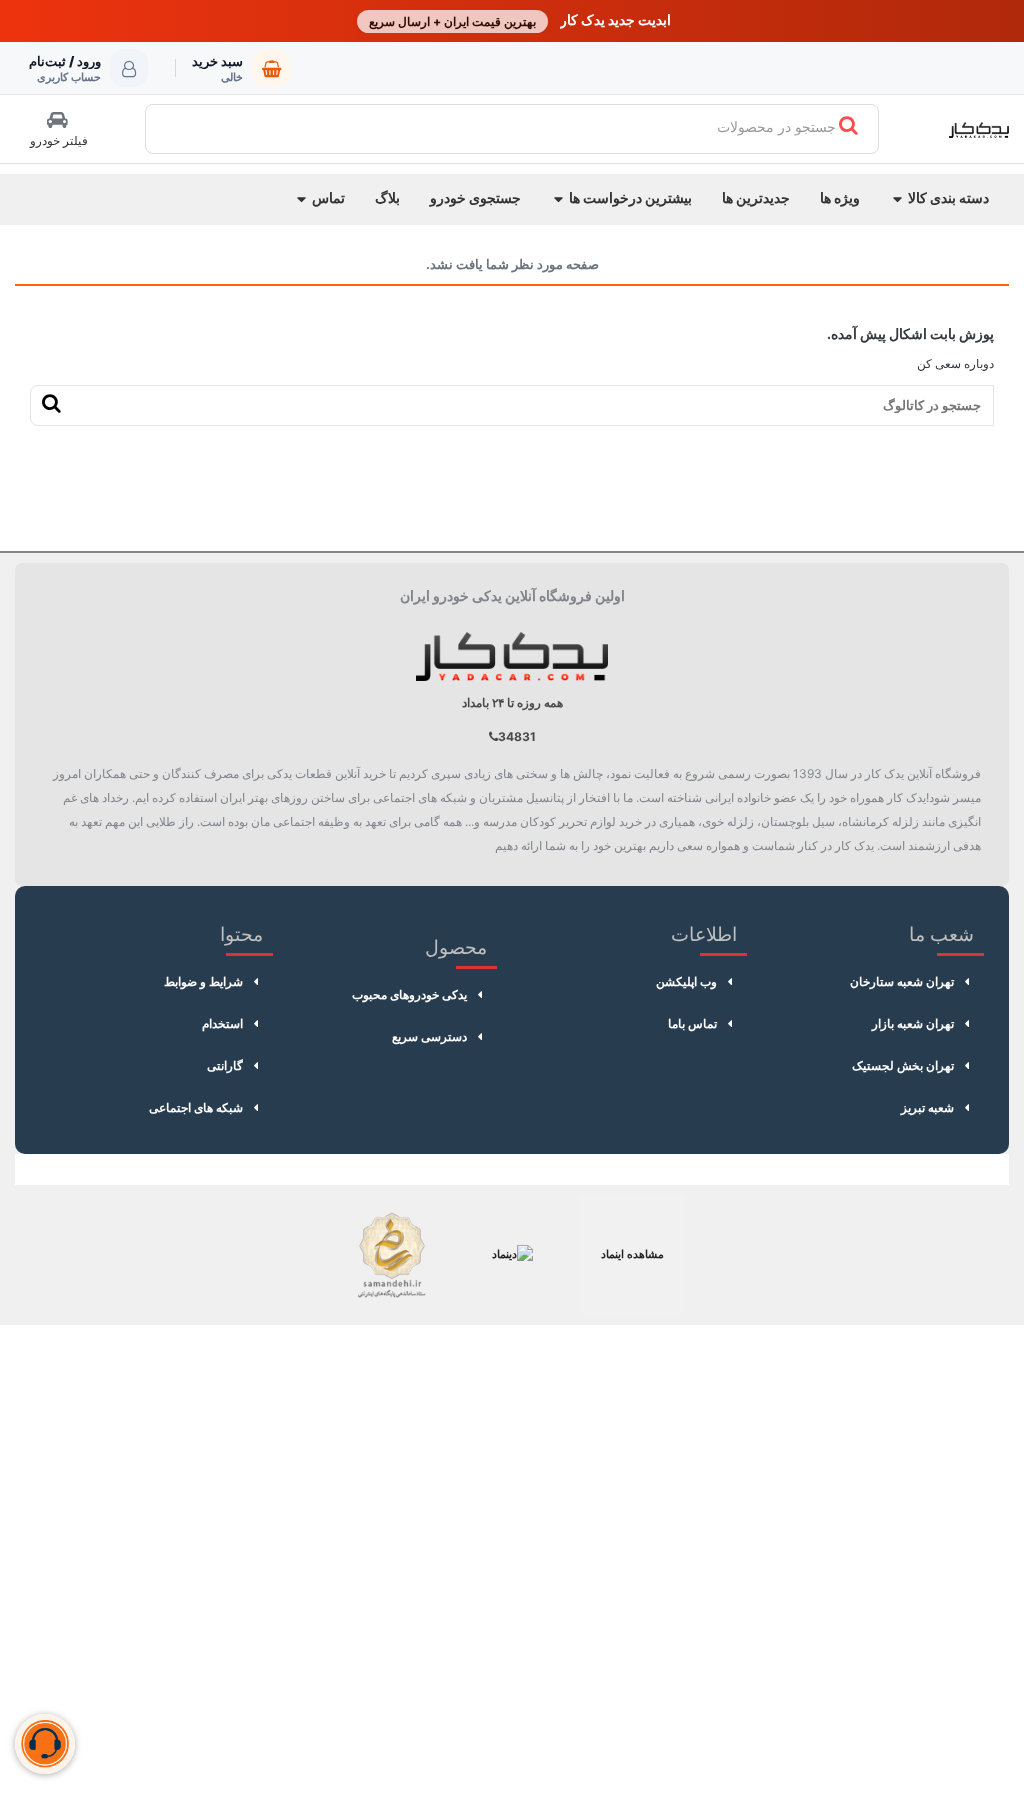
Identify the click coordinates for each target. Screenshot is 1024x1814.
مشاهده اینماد (632, 1254)
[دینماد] (512, 1255)
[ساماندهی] (392, 1255)
